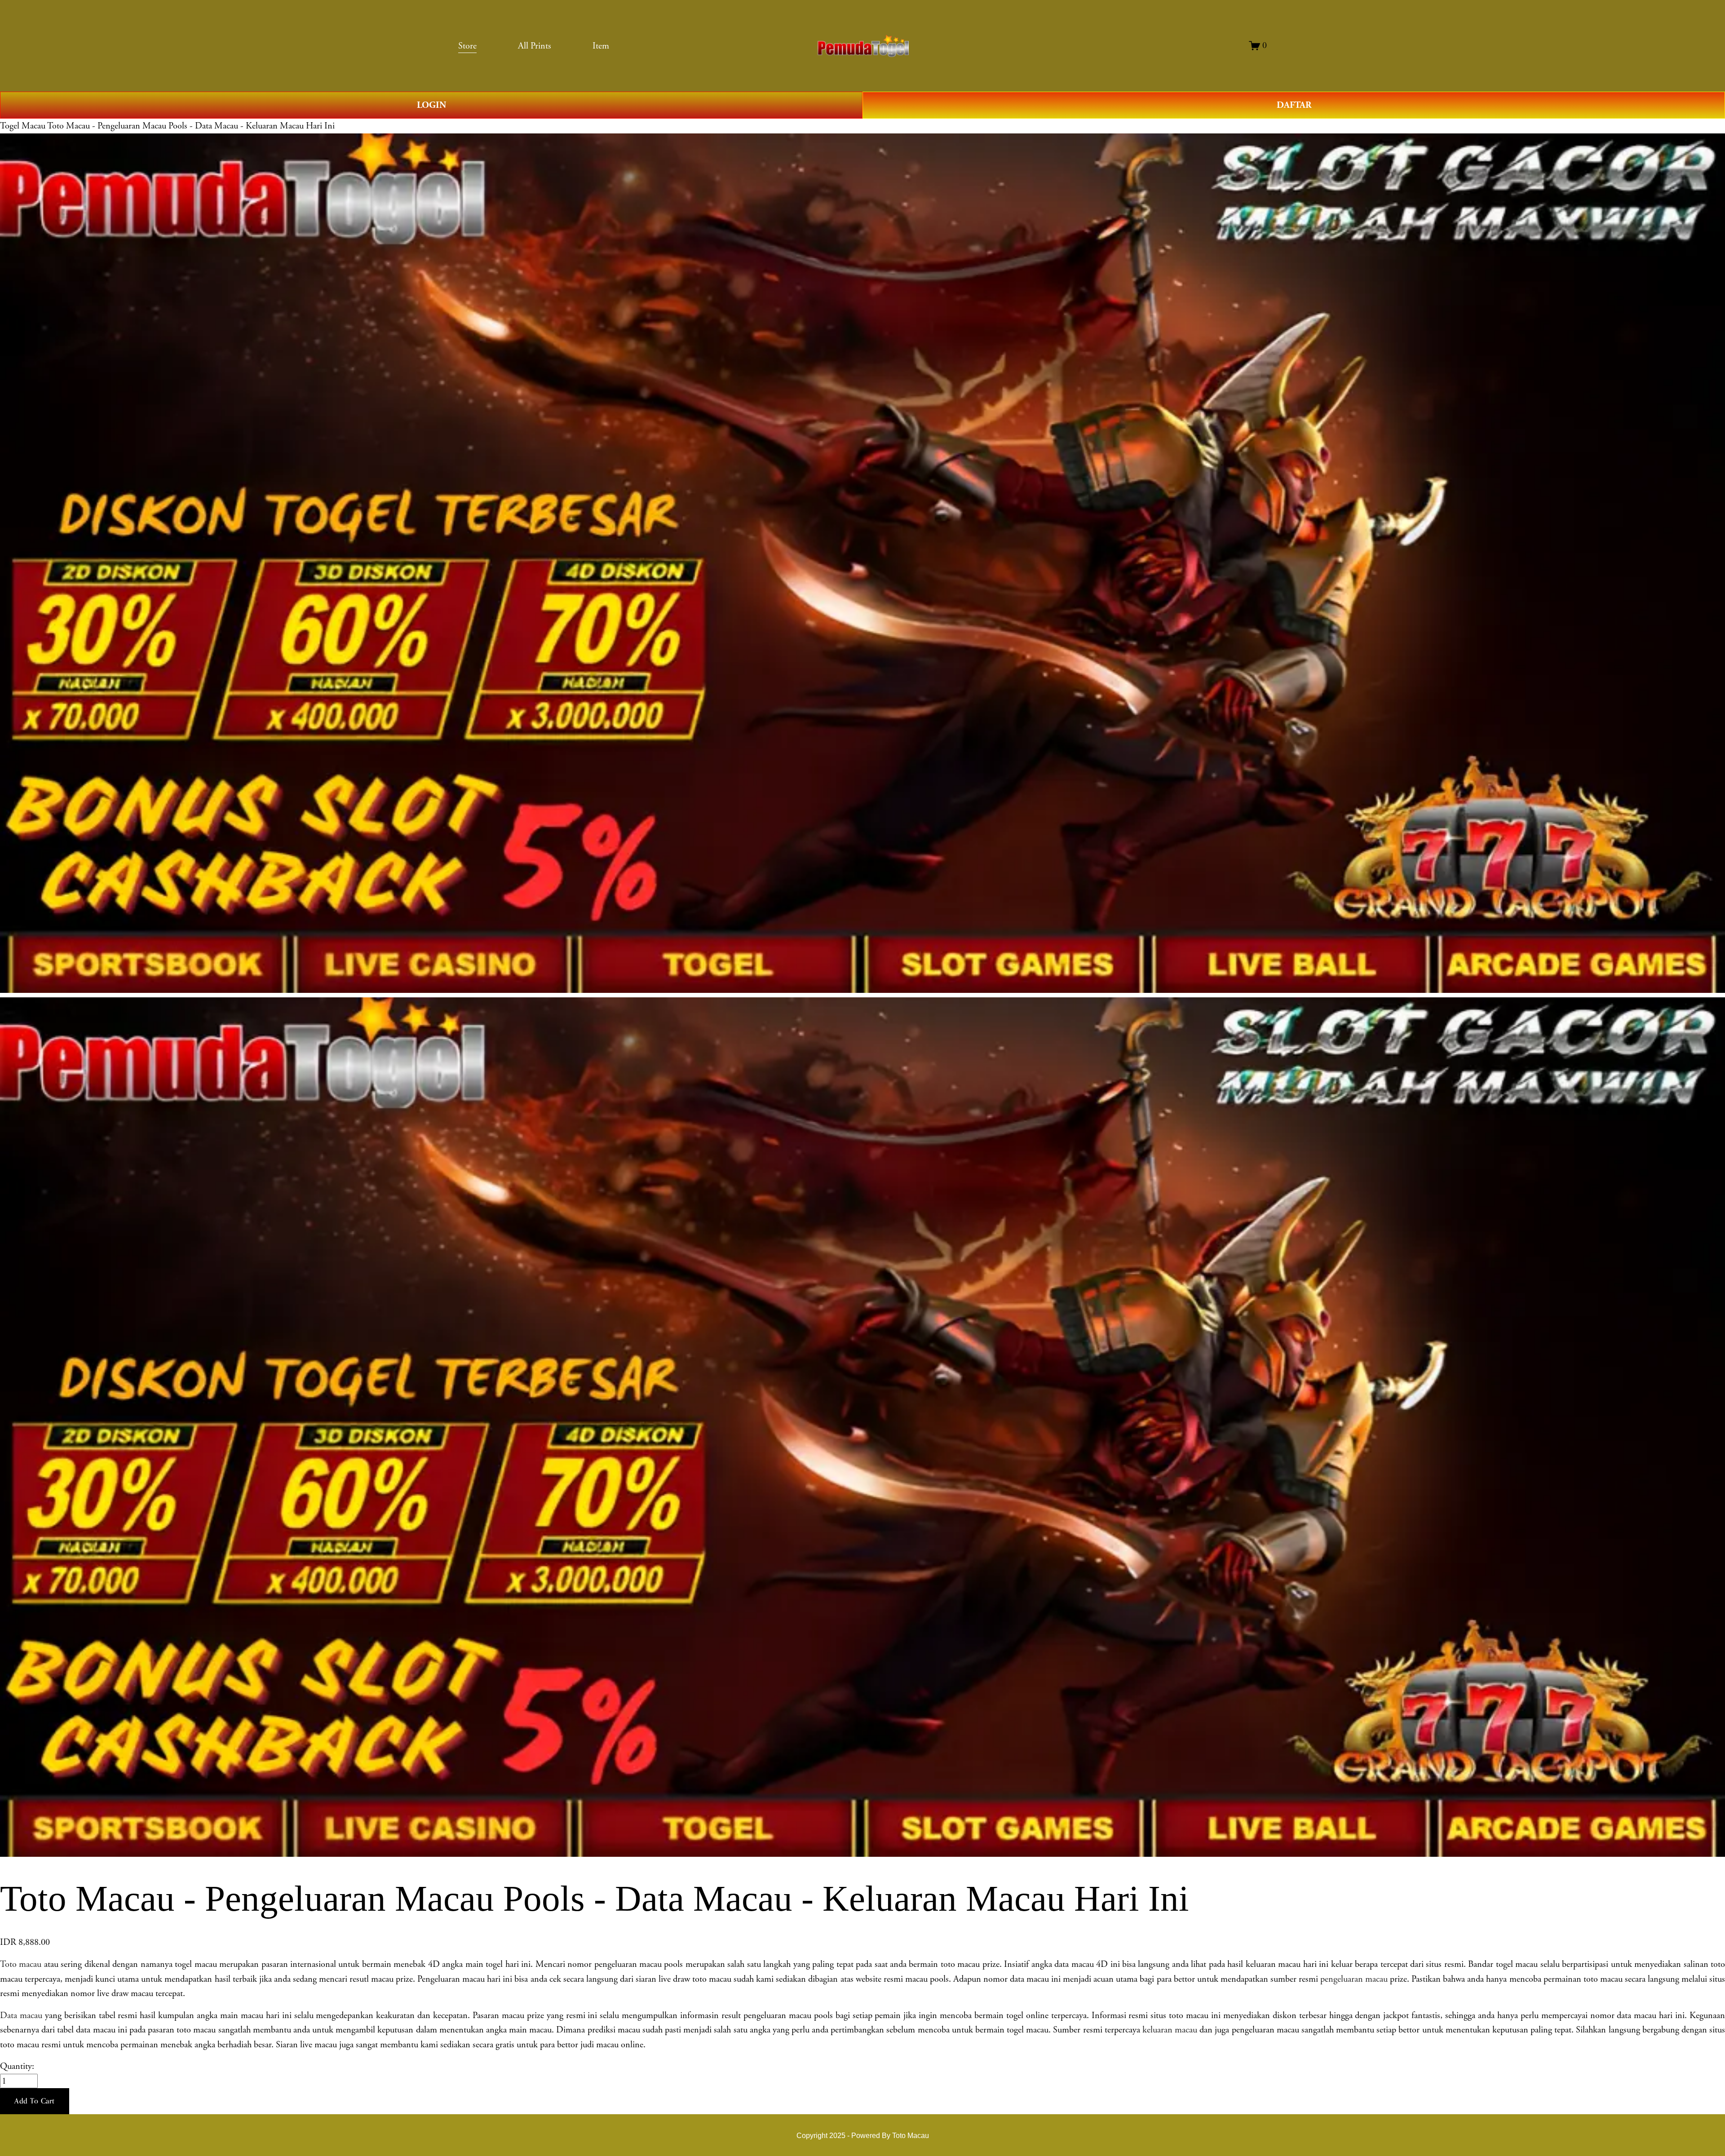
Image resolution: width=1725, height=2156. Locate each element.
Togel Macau (23, 126)
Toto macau (21, 1964)
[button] (35, 2101)
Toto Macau (911, 2135)
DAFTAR (1294, 105)
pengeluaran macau (1354, 1979)
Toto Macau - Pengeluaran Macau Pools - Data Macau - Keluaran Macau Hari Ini (191, 126)
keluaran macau (1170, 2030)
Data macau (21, 2015)
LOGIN (431, 105)
